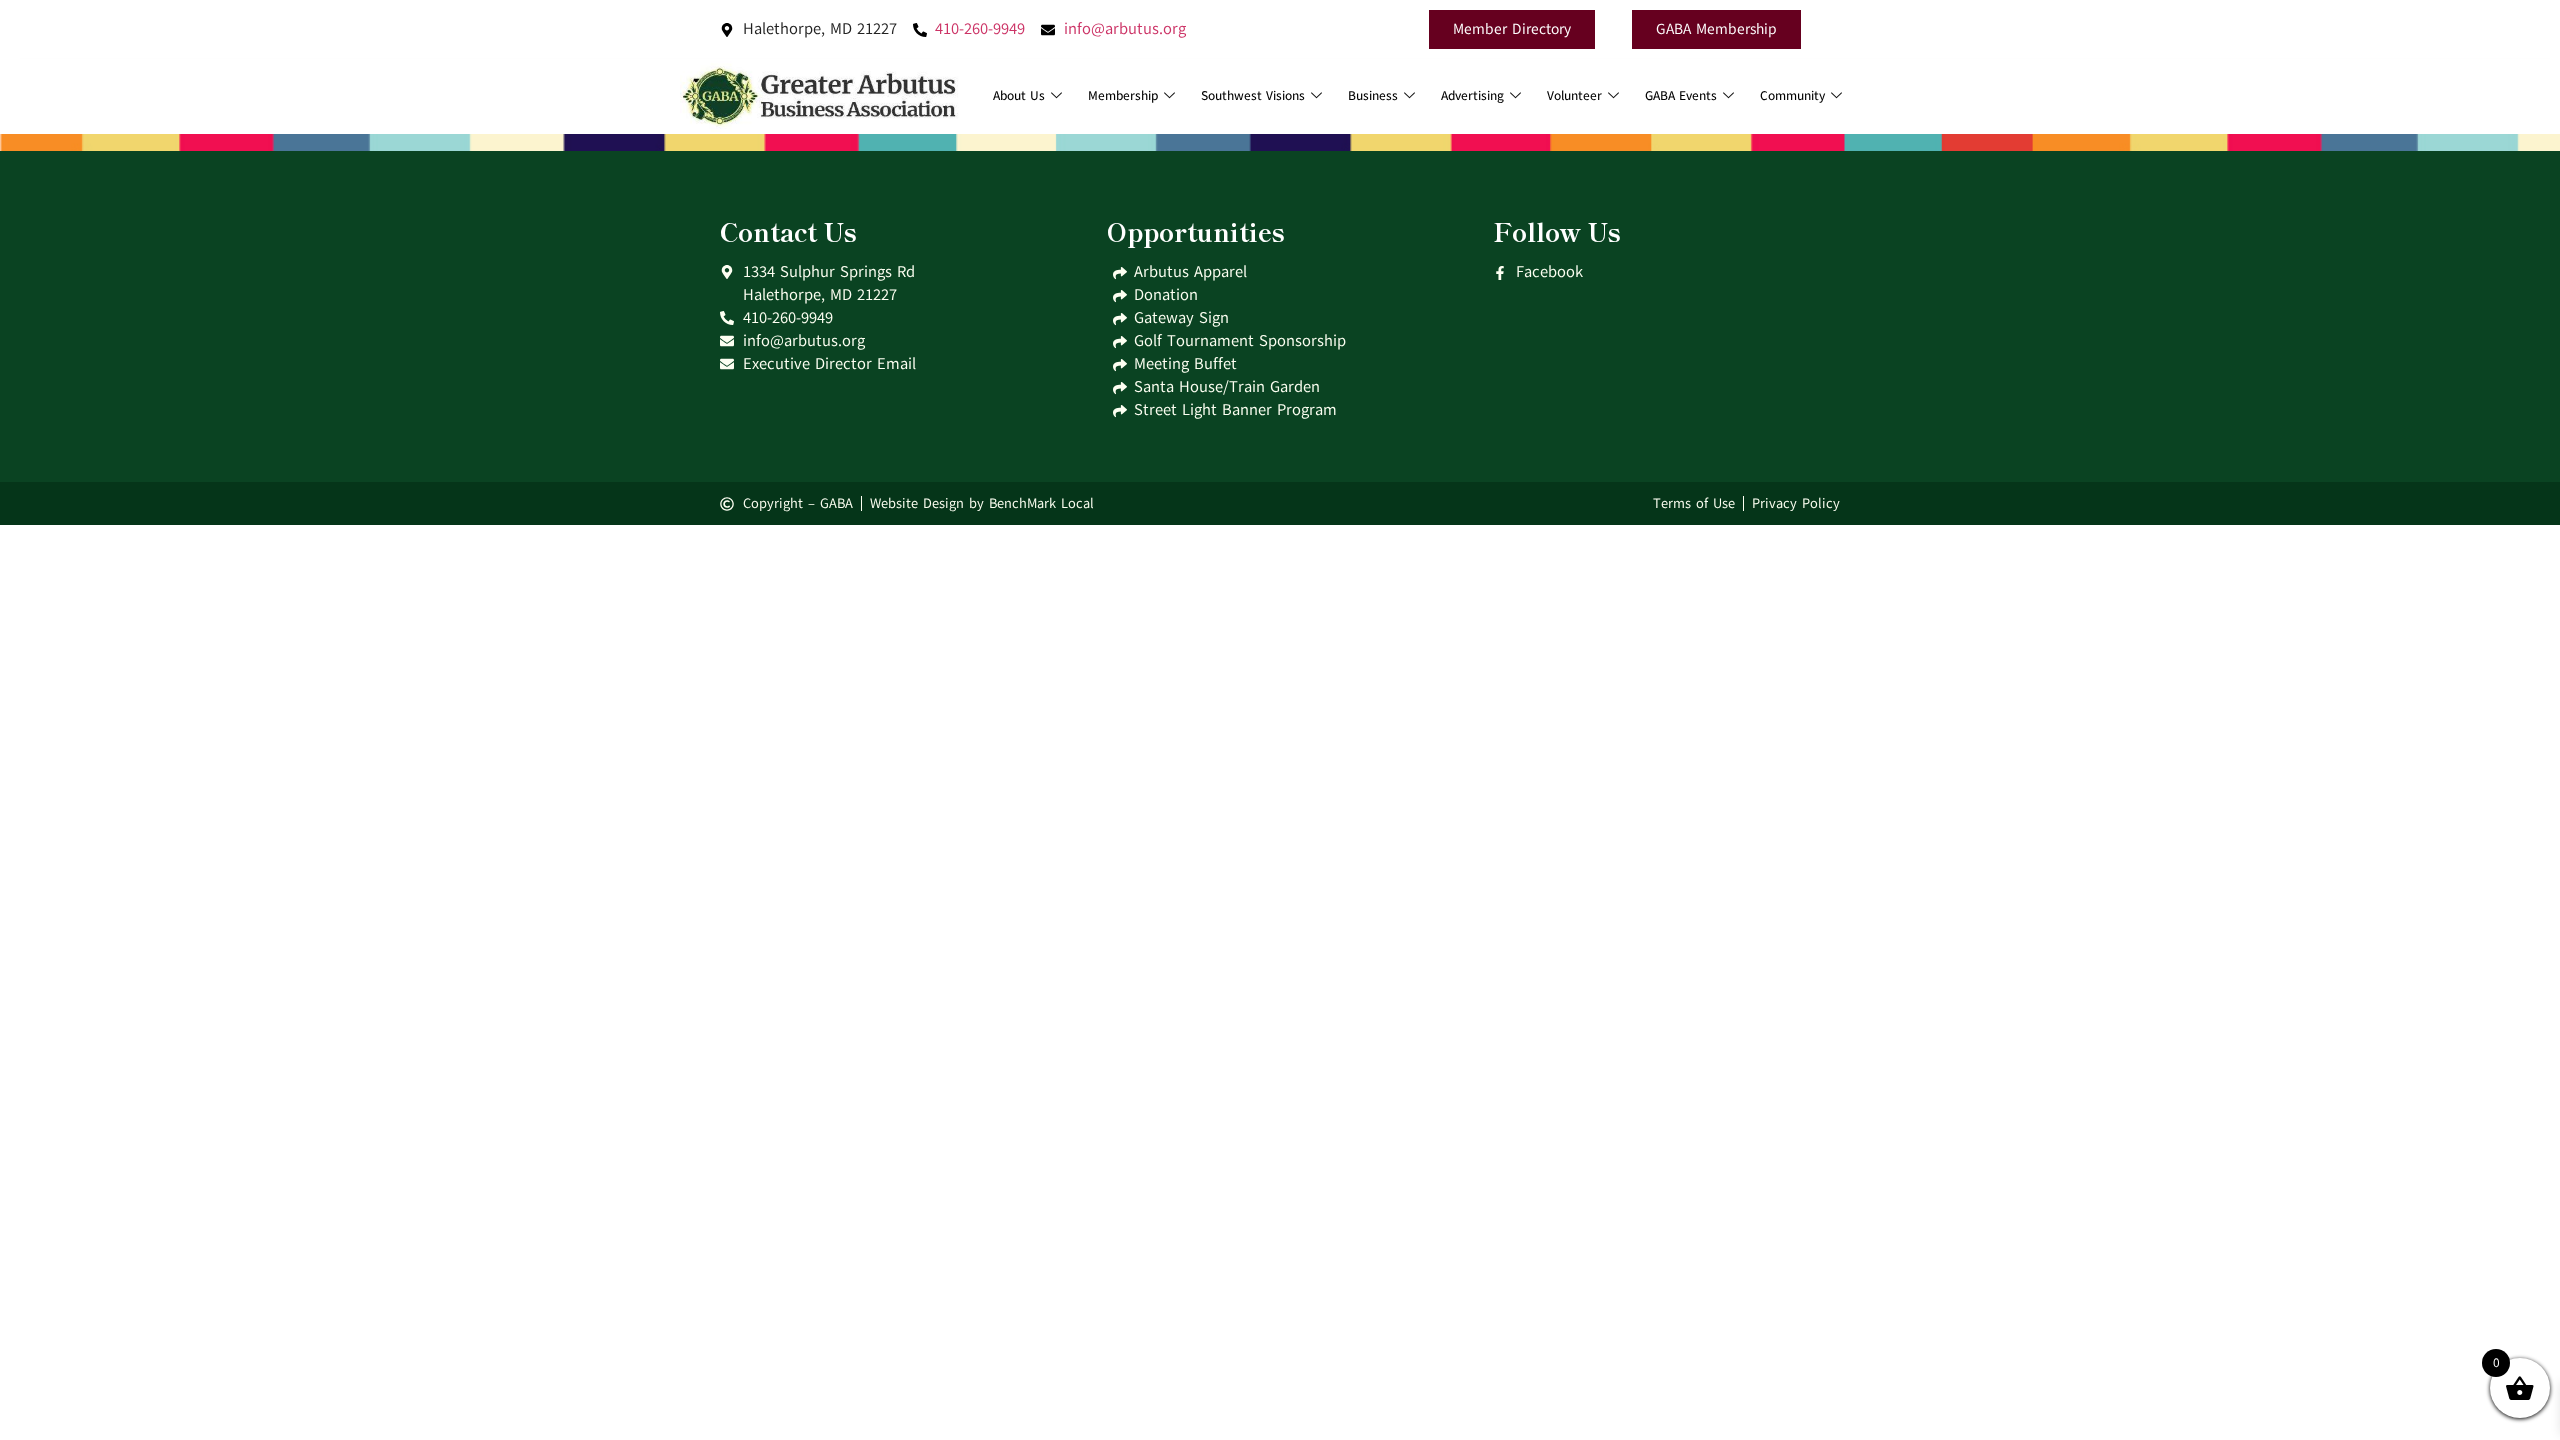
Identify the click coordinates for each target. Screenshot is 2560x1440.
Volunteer (1574, 96)
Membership (1123, 96)
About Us (1019, 96)
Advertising (1472, 96)
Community (1792, 96)
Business (1373, 96)
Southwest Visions (1253, 96)
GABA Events (1681, 96)
